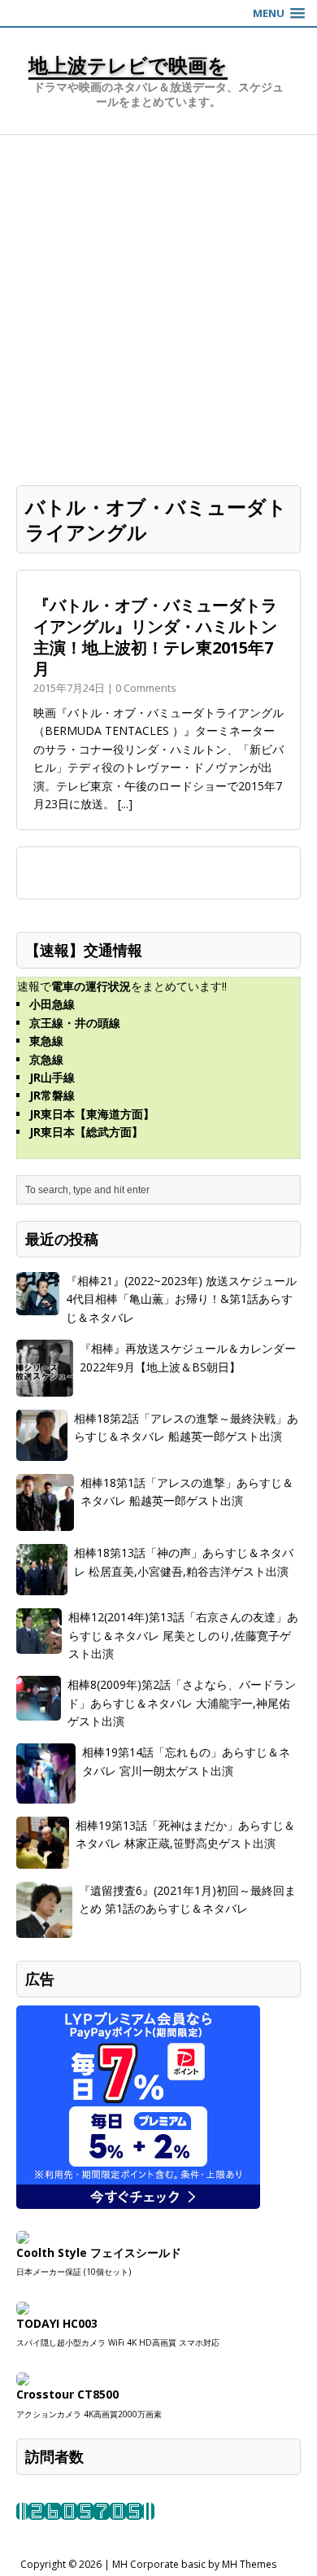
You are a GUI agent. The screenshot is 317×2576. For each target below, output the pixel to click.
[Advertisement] (158, 302)
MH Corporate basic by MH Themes (194, 2564)
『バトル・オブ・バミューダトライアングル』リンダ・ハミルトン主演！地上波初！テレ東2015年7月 (155, 637)
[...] (125, 804)
